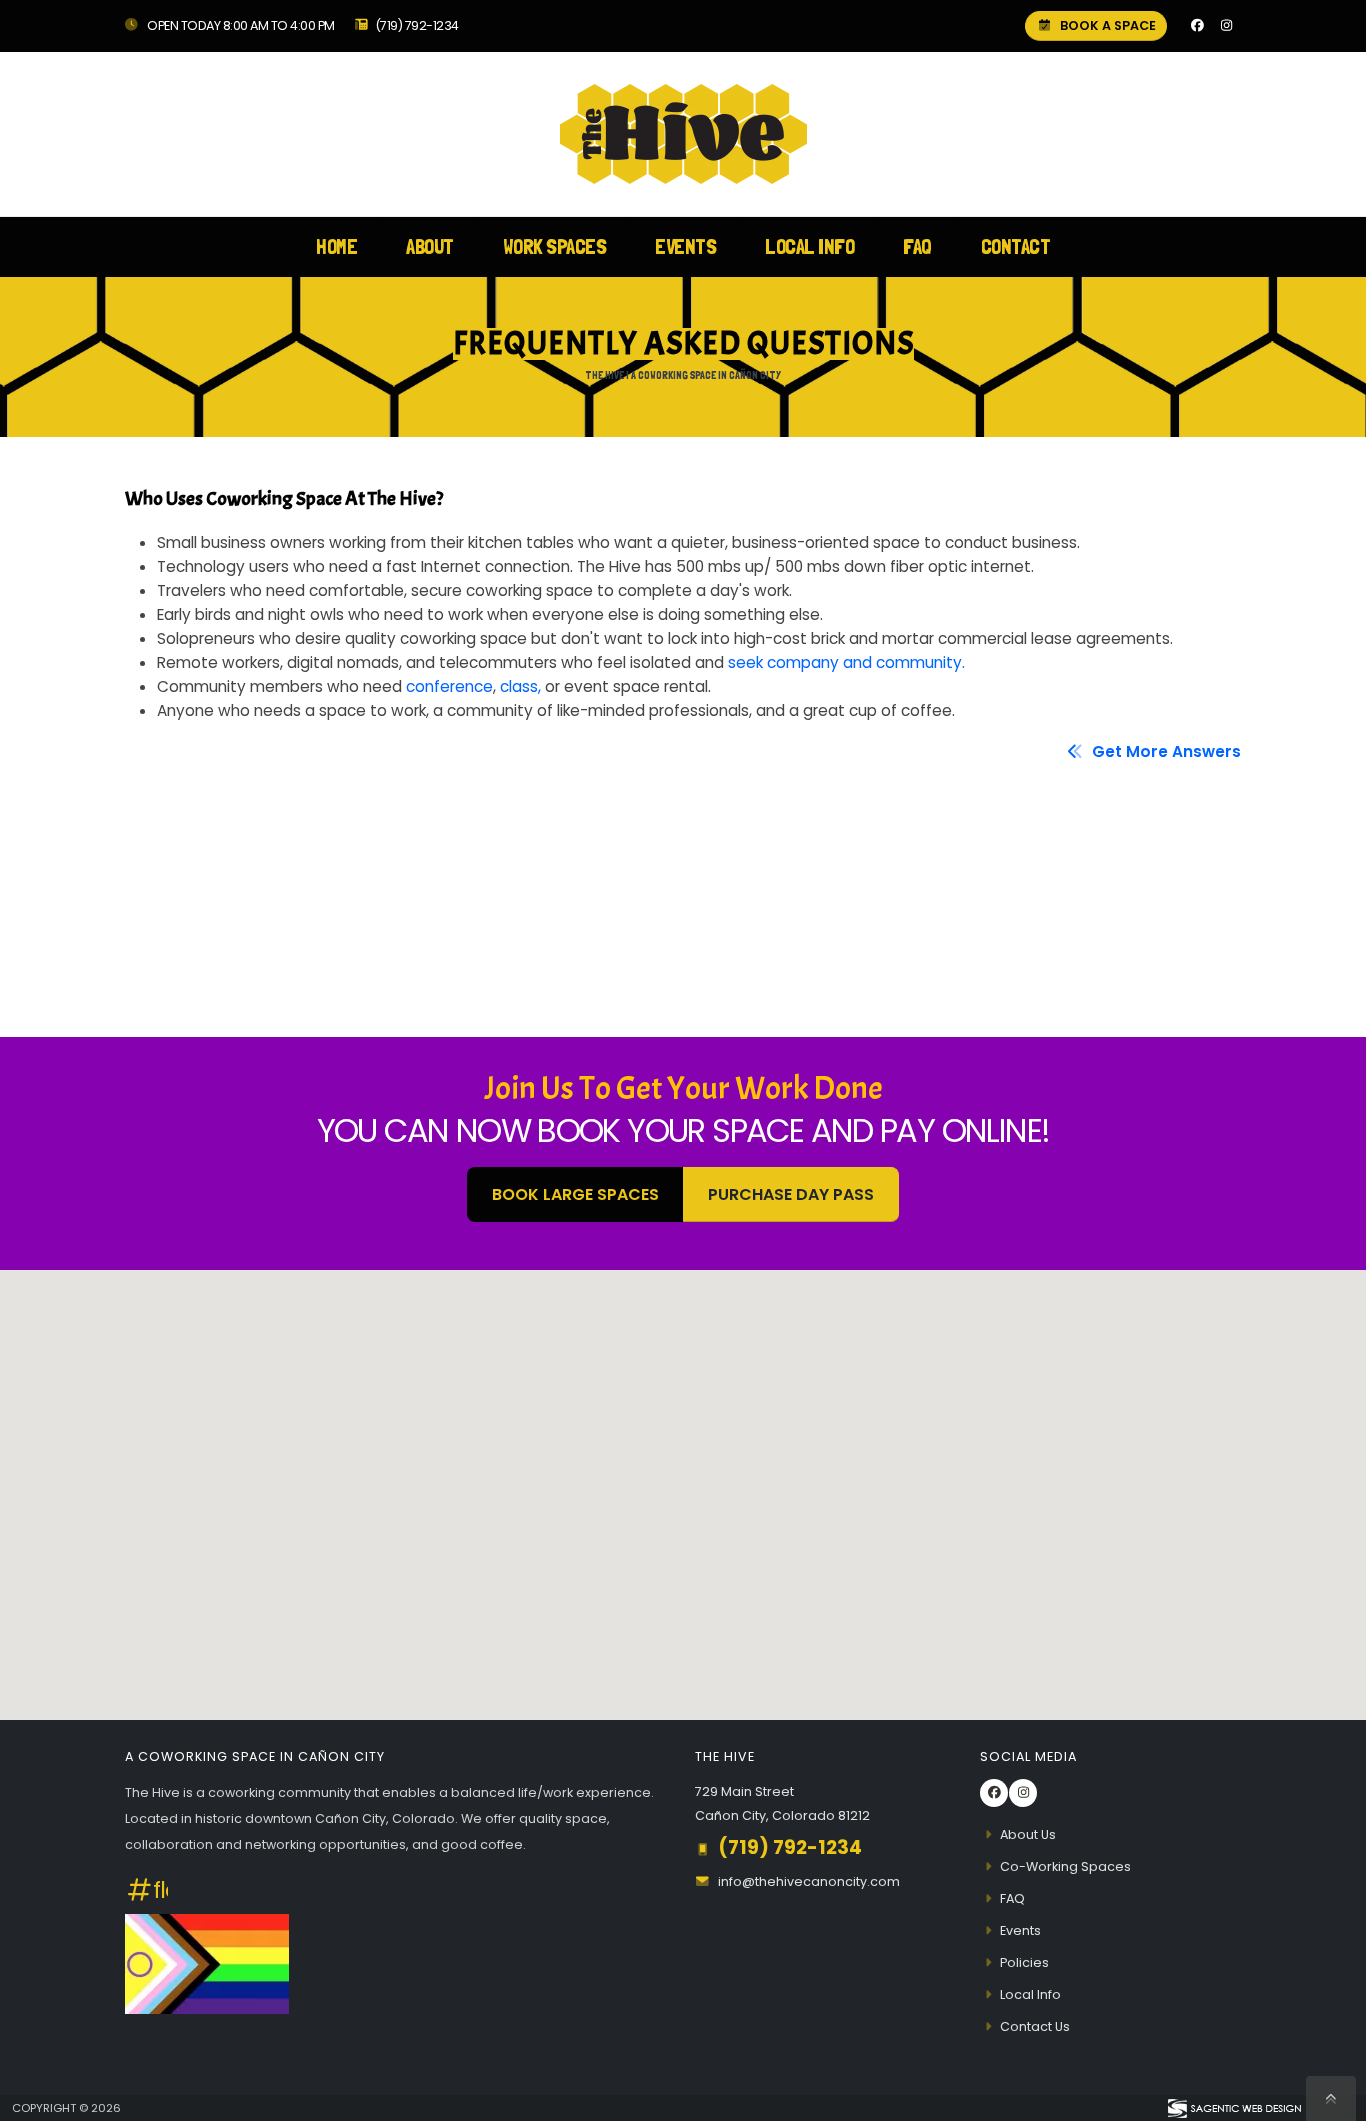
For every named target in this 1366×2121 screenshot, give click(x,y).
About (430, 246)
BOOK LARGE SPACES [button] (575, 1194)
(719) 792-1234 (417, 25)
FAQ (917, 246)
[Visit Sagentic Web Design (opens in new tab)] (1233, 2108)
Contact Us (1035, 2026)
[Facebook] (1197, 26)
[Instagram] (1226, 26)
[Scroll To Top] (1331, 2098)
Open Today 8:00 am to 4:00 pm (240, 25)
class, (520, 686)
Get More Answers (1164, 751)
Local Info (809, 246)
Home (336, 246)
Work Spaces (555, 246)
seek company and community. (846, 662)
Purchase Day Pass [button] (791, 1194)
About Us (1028, 1834)
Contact (1016, 246)
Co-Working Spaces (1065, 1866)
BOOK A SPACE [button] (1106, 25)
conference (449, 686)
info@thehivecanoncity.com (809, 1881)
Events (685, 246)
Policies (1024, 1962)
